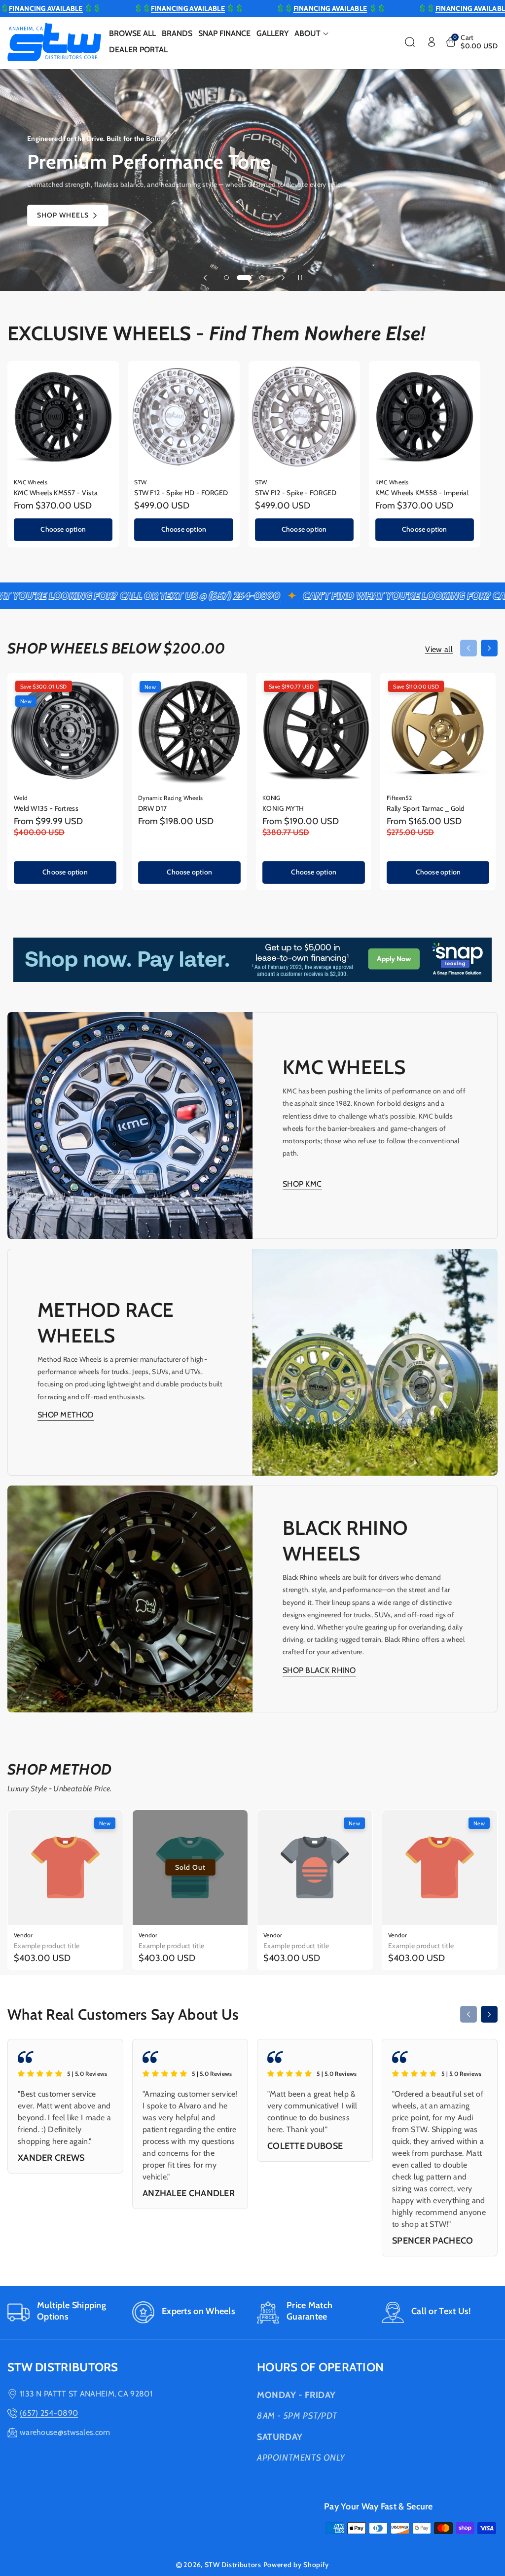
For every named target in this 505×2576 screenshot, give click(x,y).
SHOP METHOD (66, 1415)
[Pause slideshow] (300, 278)
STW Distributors (233, 2565)
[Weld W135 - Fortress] (65, 730)
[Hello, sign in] (432, 42)
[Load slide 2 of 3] (239, 278)
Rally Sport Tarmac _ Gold (426, 808)
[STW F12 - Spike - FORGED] (304, 417)
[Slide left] (469, 648)
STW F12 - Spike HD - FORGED (181, 493)
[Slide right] (489, 648)
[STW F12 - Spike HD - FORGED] (183, 417)
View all (439, 649)
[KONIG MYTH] (314, 730)
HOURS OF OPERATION (320, 2367)
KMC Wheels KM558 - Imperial (422, 493)
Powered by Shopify (296, 2565)
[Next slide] (283, 278)
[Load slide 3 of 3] (257, 278)
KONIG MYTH (283, 808)
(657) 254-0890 (49, 2413)
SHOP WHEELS (63, 215)
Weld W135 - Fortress (46, 808)
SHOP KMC (302, 1184)
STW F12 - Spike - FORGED (296, 493)
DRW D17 (152, 808)
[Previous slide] (205, 278)
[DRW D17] (189, 730)
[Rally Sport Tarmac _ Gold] (438, 730)
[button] (311, 34)
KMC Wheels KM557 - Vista (56, 493)
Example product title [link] (47, 1946)
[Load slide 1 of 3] (226, 278)
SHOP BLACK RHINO (319, 1670)
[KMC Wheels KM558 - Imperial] (425, 417)
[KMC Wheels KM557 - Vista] (63, 417)
